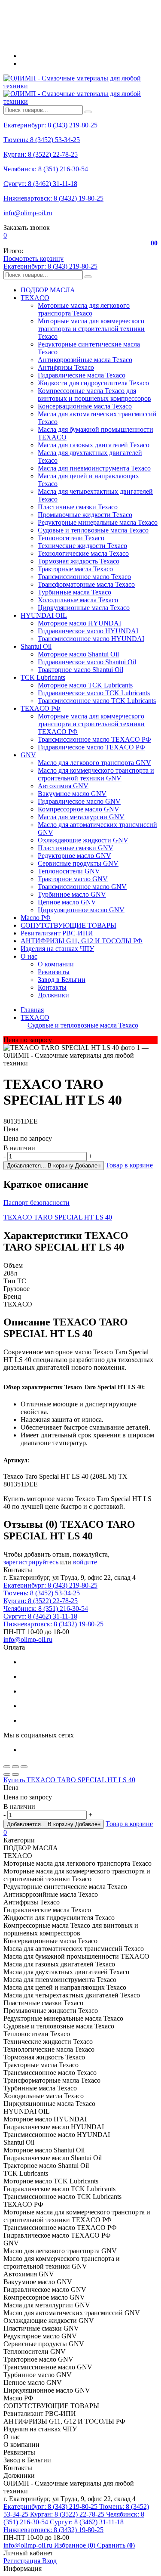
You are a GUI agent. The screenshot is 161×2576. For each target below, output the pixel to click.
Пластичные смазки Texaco (78, 507)
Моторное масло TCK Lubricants (85, 685)
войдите (85, 1562)
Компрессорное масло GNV (79, 809)
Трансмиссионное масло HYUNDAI (91, 639)
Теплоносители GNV (69, 871)
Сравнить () (116, 2545)
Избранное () (76, 2545)
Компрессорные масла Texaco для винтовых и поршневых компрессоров (94, 395)
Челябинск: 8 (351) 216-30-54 (46, 169)
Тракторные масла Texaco (75, 569)
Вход (49, 2561)
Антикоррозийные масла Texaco (85, 360)
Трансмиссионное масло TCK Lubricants (97, 701)
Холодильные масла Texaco (78, 600)
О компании (56, 964)
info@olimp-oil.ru (28, 213)
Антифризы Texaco (66, 367)
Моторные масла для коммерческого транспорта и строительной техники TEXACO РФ (91, 724)
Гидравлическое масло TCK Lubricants (94, 693)
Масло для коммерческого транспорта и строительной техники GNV (96, 774)
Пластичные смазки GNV (76, 848)
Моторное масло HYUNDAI (79, 623)
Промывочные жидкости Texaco (85, 515)
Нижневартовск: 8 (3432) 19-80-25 (53, 198)
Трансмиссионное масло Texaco (84, 577)
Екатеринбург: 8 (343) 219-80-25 (50, 125)
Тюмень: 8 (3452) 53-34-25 (42, 140)
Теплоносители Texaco (71, 538)
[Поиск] (88, 112)
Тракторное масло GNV (73, 879)
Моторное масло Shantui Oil (78, 654)
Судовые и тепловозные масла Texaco (93, 530)
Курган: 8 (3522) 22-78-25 (41, 154)
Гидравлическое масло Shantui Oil (87, 662)
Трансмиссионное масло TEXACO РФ (94, 739)
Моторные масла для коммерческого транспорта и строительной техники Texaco (91, 329)
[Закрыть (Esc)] (7, 1767)
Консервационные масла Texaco (85, 406)
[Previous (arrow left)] (7, 1774)
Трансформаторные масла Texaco (86, 584)
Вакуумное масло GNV (72, 794)
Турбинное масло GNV (72, 894)
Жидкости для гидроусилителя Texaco (93, 383)
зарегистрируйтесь (31, 1562)
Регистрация (23, 2561)
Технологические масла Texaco (83, 553)
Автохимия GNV (63, 786)
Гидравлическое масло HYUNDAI (88, 631)
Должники (53, 995)
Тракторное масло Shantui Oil (80, 670)
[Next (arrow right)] (15, 1774)
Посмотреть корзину (33, 259)
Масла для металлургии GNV (81, 817)
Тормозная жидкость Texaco (79, 561)
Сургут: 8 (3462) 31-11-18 (40, 184)
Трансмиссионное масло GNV (82, 887)
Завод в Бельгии (62, 980)
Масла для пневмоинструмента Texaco (94, 468)
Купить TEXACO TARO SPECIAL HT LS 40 (69, 1780)
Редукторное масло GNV (74, 856)
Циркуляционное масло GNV (81, 910)
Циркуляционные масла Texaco (84, 608)
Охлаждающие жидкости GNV (83, 840)
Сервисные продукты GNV (78, 863)
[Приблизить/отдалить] (24, 1767)
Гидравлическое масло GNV (79, 801)
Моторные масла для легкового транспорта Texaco (84, 309)
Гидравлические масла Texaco (82, 375)
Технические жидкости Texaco (82, 546)
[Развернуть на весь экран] (15, 1767)
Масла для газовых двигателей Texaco (94, 445)
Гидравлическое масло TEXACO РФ (91, 747)
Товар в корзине (129, 1165)
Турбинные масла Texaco (74, 592)
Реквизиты (54, 972)
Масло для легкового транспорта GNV (94, 763)
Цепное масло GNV (67, 902)
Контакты (52, 987)
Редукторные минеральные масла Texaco (98, 522)
